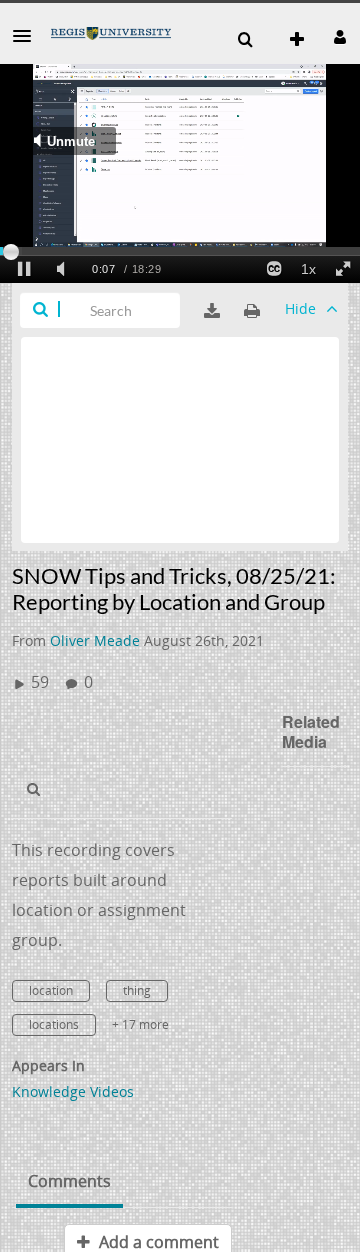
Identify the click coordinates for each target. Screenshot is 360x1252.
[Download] (212, 311)
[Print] (252, 311)
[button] (28, 36)
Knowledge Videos (73, 1091)
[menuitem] (245, 40)
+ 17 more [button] (140, 1024)
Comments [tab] (69, 1181)
